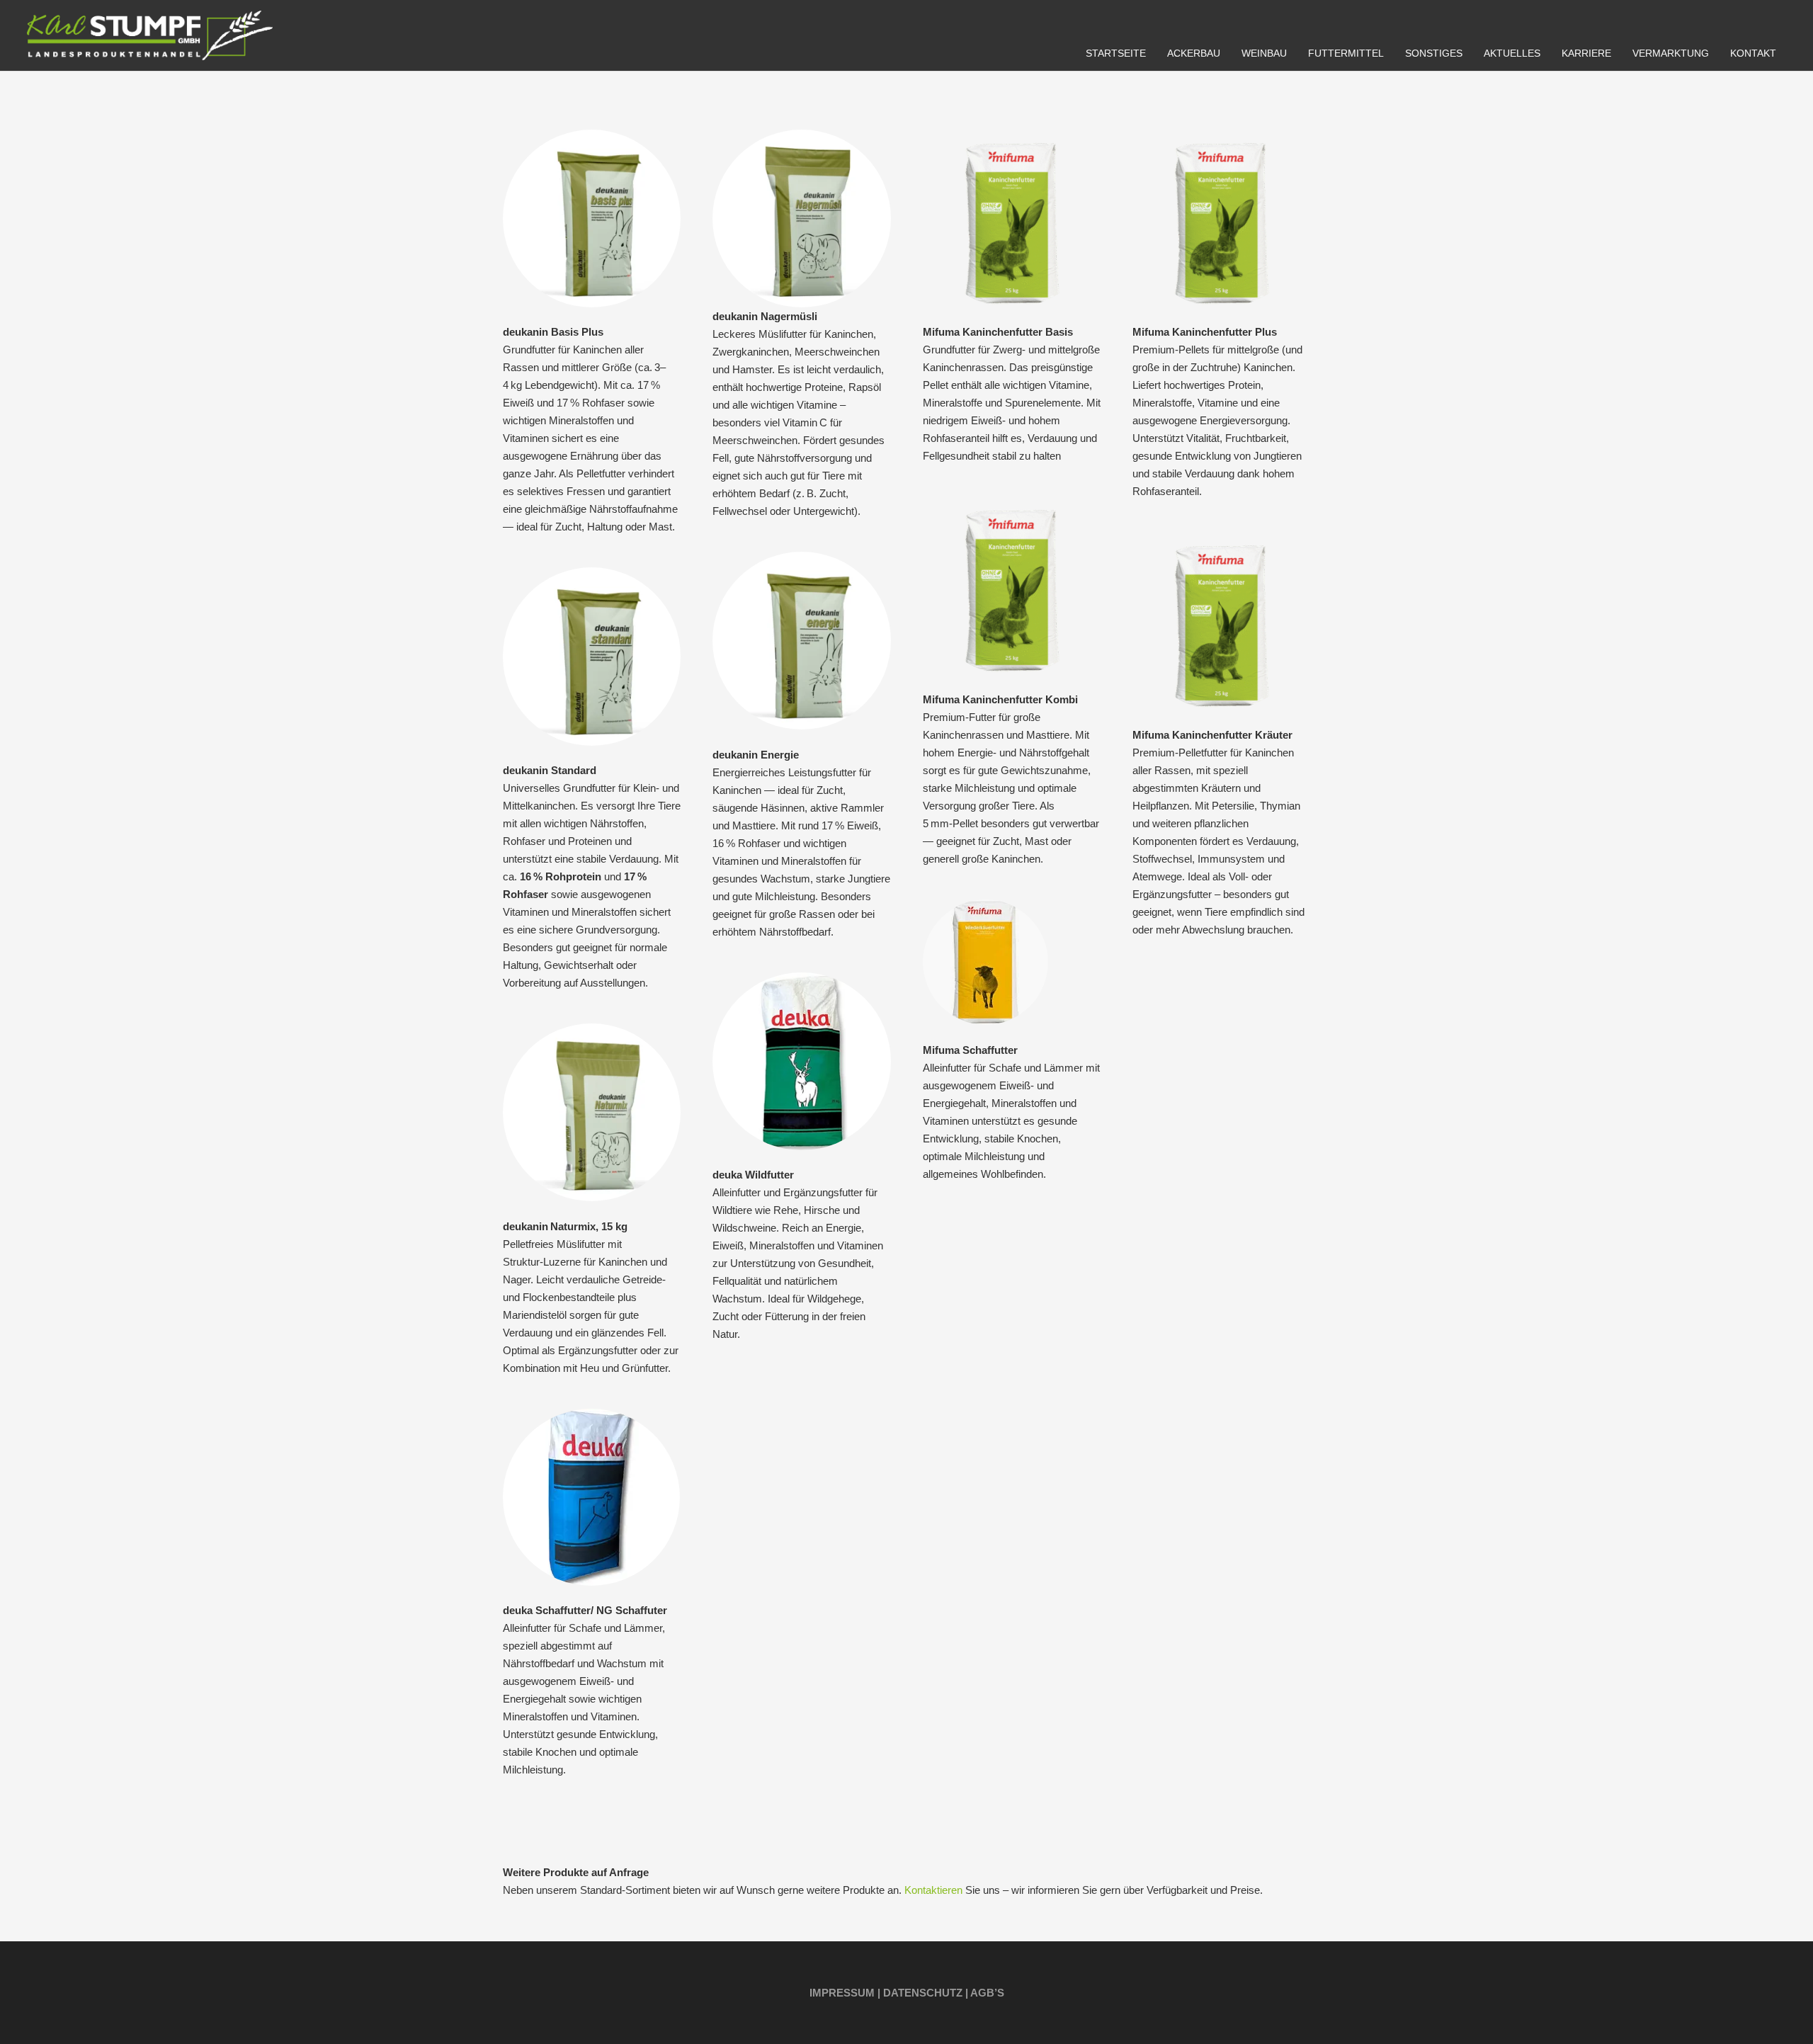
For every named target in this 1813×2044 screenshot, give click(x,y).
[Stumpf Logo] (150, 35)
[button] (1229, 53)
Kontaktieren (933, 1890)
